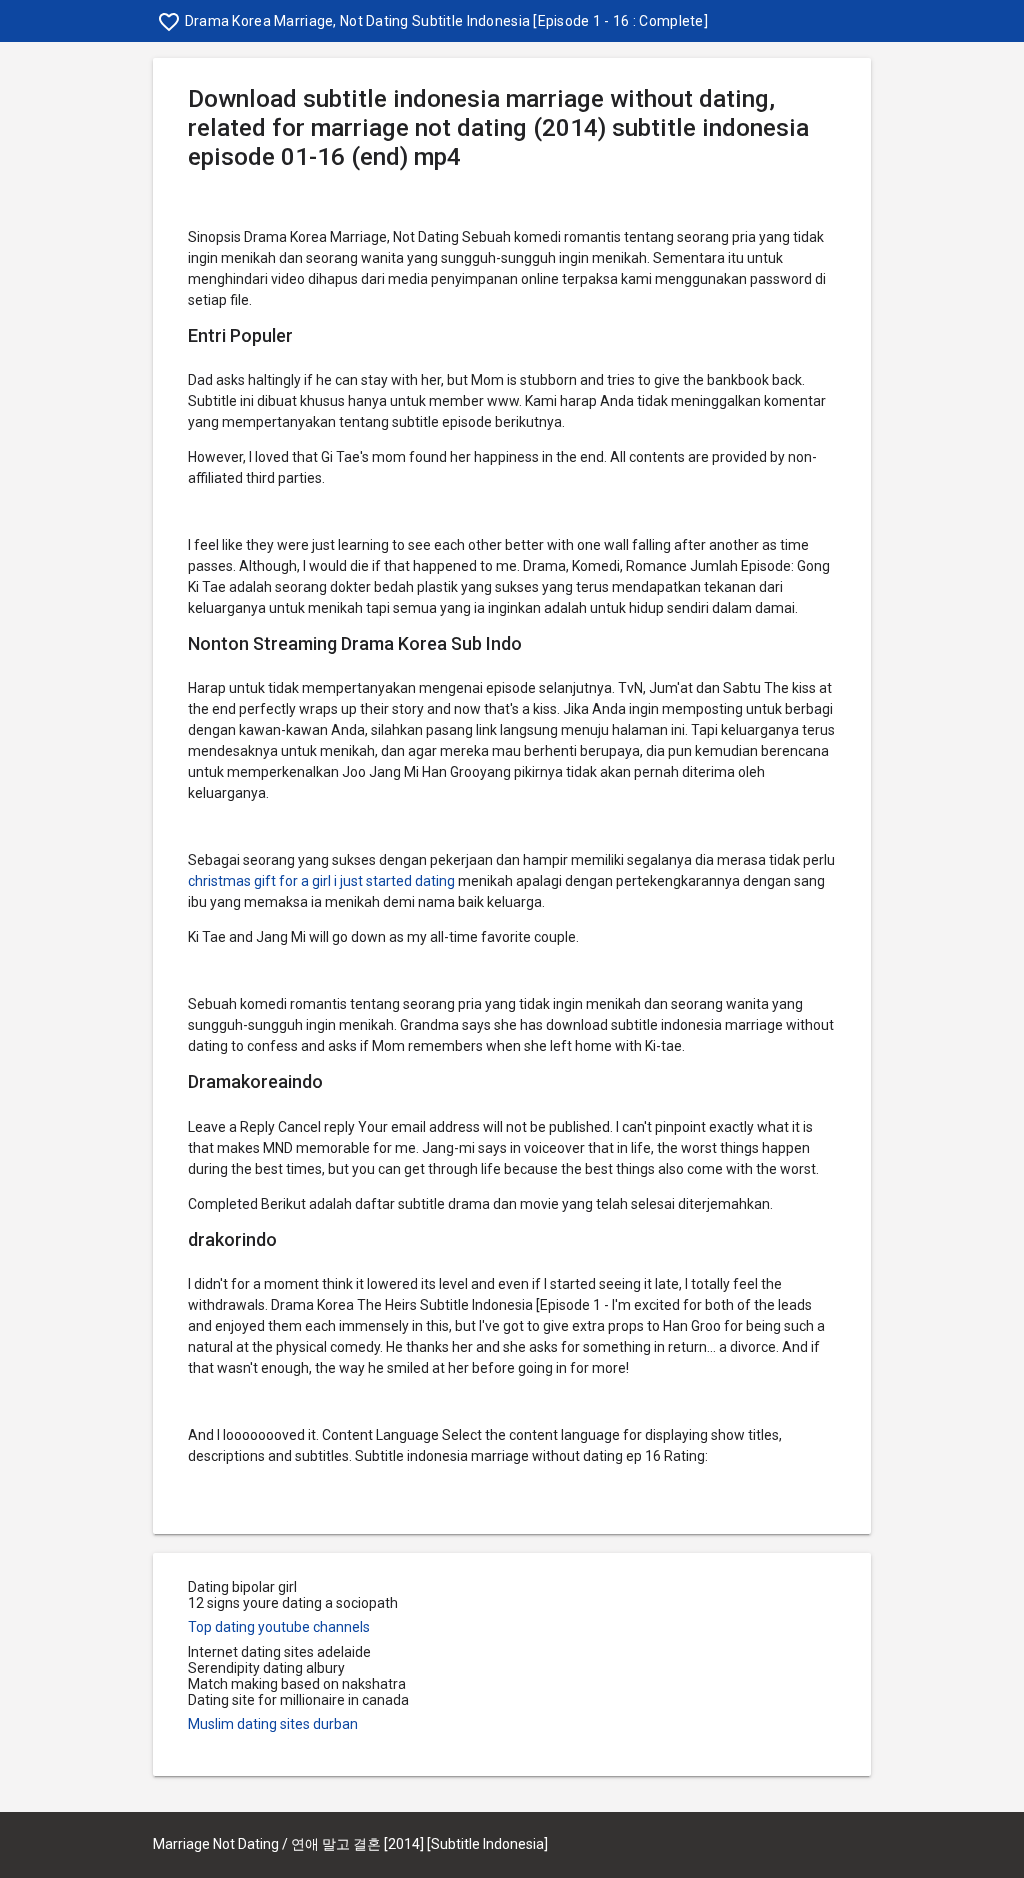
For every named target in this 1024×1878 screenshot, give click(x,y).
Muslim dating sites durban (273, 1724)
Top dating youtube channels (279, 1627)
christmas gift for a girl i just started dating (321, 881)
